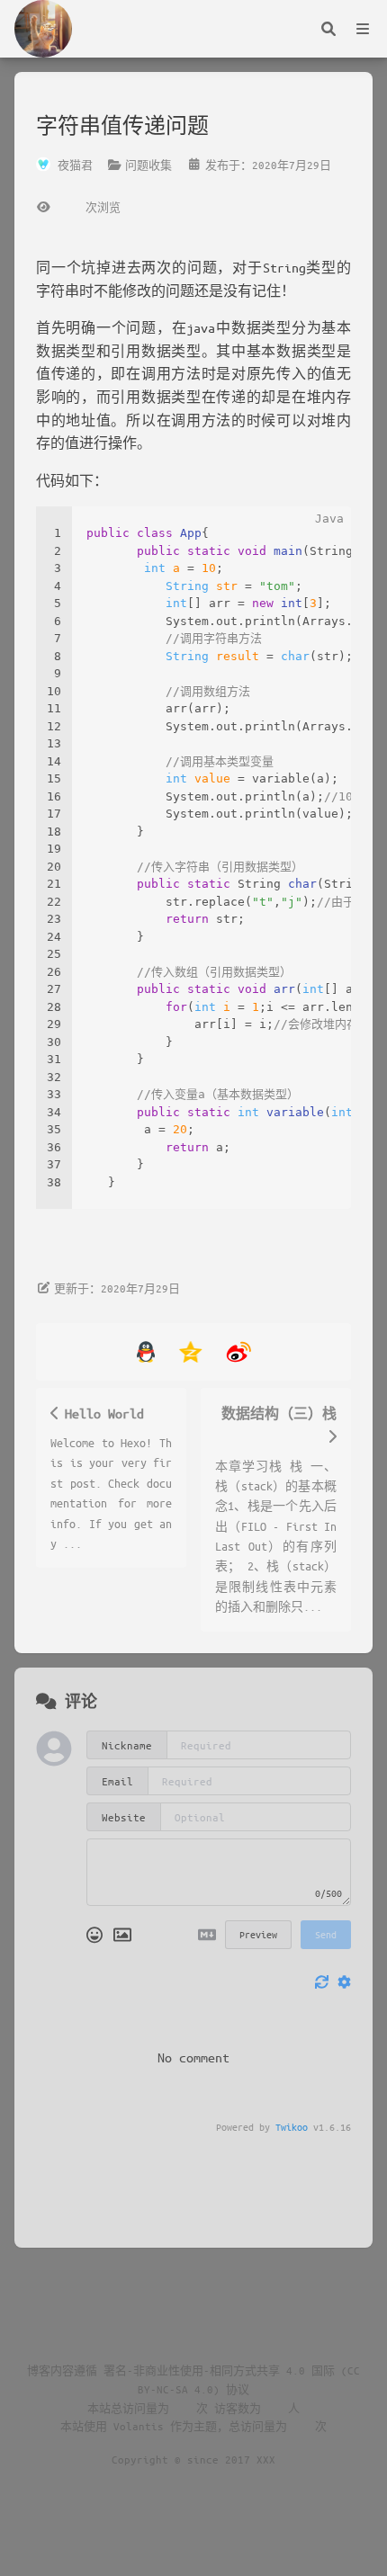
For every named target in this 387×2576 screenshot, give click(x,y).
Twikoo (292, 2127)
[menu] (363, 29)
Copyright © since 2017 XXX (193, 2459)
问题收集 (148, 165)
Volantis (139, 2426)
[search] (328, 29)
